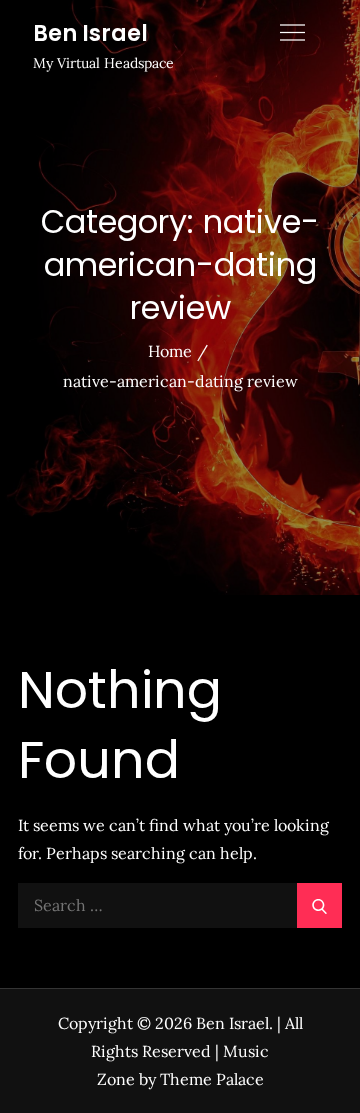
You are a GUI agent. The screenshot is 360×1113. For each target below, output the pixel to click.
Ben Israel (90, 33)
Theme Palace (212, 1079)
